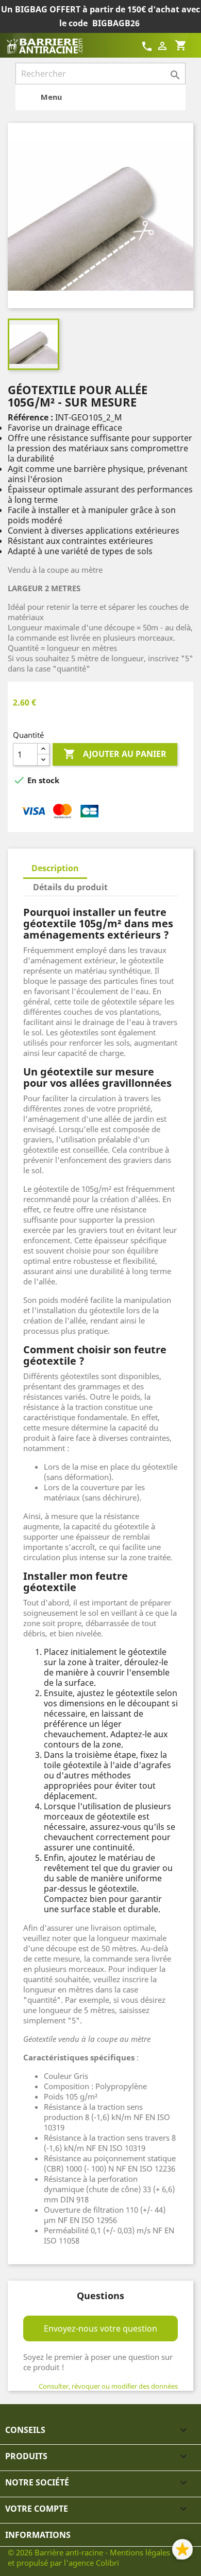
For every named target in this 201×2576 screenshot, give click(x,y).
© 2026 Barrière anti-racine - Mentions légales (90, 2552)
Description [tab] (55, 868)
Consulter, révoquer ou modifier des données (108, 2386)
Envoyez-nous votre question (100, 2328)
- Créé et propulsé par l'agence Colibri (100, 2557)
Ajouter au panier (115, 754)
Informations (38, 2535)
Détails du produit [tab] (70, 887)
